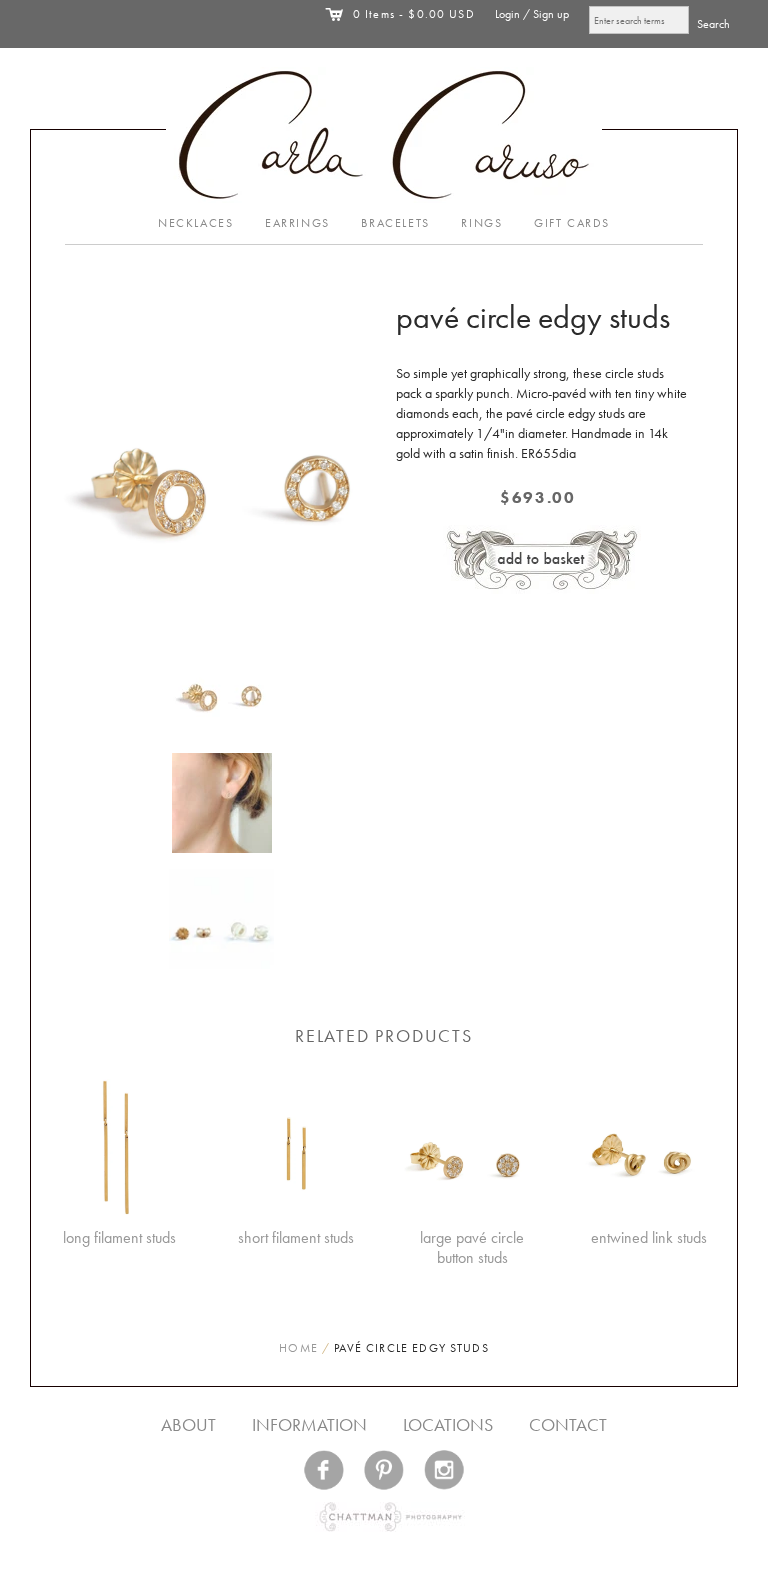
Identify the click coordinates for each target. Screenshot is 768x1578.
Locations (448, 1424)
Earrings (297, 223)
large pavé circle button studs (472, 1248)
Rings (481, 223)
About (188, 1424)
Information (309, 1424)
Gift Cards (572, 223)
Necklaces (195, 223)
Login (507, 14)
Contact (568, 1424)
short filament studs (296, 1237)
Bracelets (395, 223)
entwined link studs (649, 1237)
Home (298, 1348)
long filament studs (119, 1237)
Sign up (551, 14)
